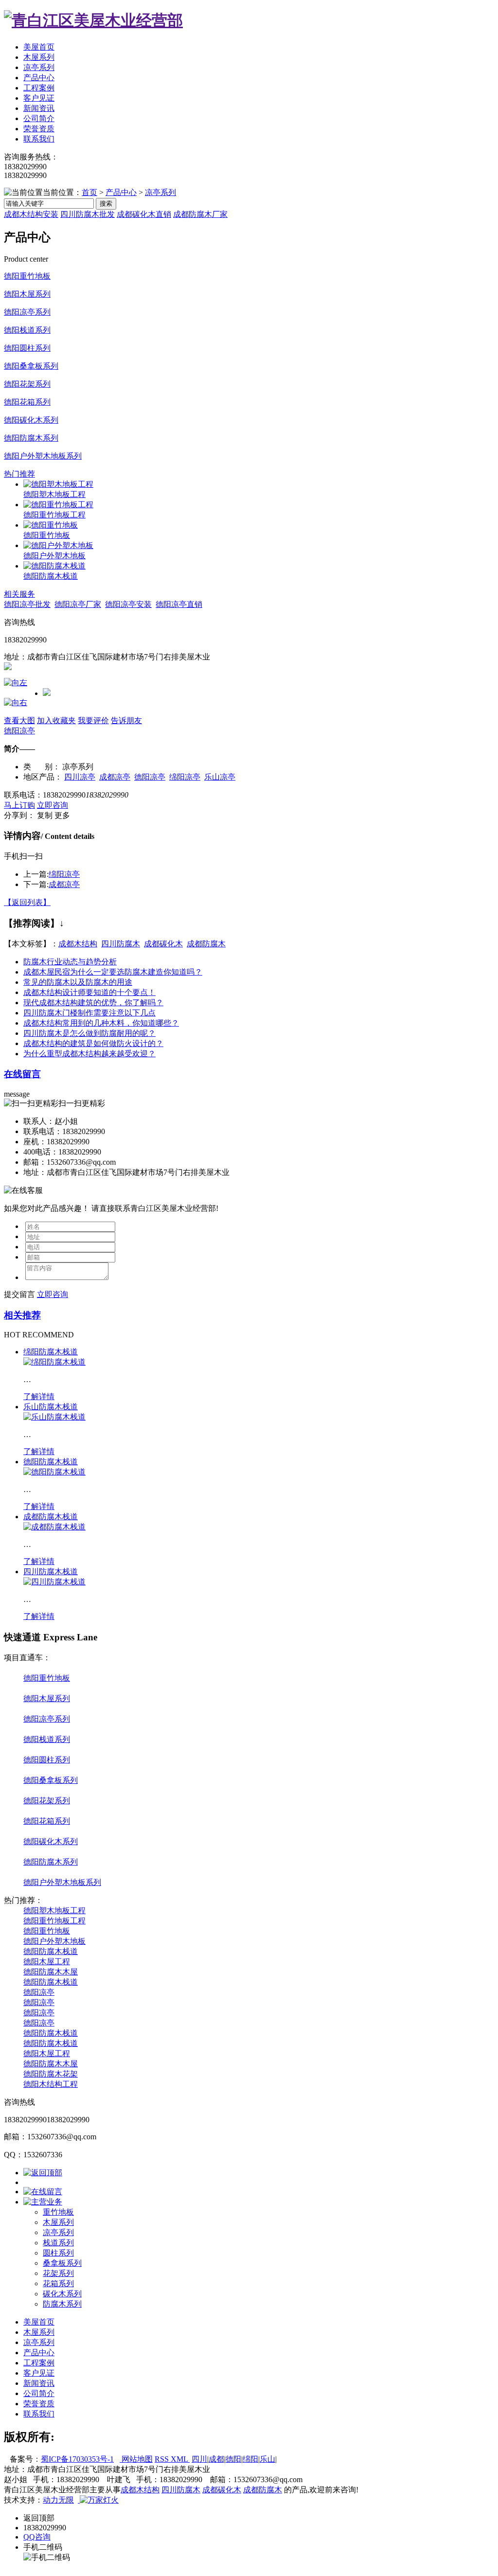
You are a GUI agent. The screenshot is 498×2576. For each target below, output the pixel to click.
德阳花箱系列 (27, 402)
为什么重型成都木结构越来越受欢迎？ (89, 1054)
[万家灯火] (98, 2500)
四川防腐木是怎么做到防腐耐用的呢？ (89, 1033)
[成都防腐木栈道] (54, 1527)
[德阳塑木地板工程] (58, 484)
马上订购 (19, 805)
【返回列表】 (27, 902)
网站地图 (136, 2459)
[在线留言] (43, 2192)
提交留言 (19, 1294)
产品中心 (39, 78)
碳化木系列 (62, 2294)
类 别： (42, 767)
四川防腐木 (121, 944)
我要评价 (93, 720)
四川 (199, 2459)
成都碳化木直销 (144, 214)
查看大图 (19, 720)
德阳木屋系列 (27, 294)
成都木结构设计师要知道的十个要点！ (89, 992)
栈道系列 (58, 2243)
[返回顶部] (43, 2173)
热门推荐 (19, 474)
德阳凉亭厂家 (78, 604)
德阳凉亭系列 (27, 312)
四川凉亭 (80, 777)
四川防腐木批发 (88, 214)
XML (180, 2459)
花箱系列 (58, 2283)
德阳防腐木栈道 (51, 576)
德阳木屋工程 (47, 1962)
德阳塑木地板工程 (54, 494)
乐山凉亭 (220, 777)
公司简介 (39, 118)
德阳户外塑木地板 (54, 556)
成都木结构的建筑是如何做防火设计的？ (93, 1043)
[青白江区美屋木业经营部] (93, 20)
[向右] (16, 702)
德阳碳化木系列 (31, 420)
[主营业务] (43, 2202)
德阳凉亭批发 (27, 604)
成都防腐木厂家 (200, 214)
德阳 (233, 2459)
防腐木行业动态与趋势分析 (70, 962)
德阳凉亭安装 (128, 604)
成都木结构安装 (31, 214)
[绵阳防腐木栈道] (54, 1362)
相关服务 (19, 594)
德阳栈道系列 (27, 330)
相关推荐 (22, 1315)
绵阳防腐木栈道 (51, 1352)
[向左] (16, 683)
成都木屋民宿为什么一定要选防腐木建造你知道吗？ (113, 972)
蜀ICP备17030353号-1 (77, 2459)
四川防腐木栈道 (51, 1572)
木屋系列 (39, 57)
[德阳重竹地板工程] (58, 505)
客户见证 (39, 98)
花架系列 (58, 2273)
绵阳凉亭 (185, 777)
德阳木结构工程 (51, 2084)
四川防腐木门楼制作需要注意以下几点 (89, 1013)
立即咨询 (53, 805)
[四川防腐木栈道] (54, 1582)
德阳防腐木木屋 (51, 1972)
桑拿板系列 (62, 2263)
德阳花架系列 (27, 384)
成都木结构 (78, 944)
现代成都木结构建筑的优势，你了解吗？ (93, 1003)
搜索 (106, 204)
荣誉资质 (39, 129)
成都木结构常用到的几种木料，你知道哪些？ (101, 1023)
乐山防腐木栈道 (51, 1407)
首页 (89, 192)
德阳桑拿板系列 (31, 366)
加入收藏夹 (56, 720)
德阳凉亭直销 (179, 604)
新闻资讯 (39, 108)
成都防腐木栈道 (51, 1517)
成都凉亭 (115, 777)
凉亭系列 (39, 67)
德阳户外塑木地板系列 (43, 456)
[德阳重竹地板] (51, 525)
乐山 (267, 2459)
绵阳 (250, 2459)
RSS (163, 2459)
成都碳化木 (163, 944)
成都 (216, 2459)
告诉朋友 (126, 720)
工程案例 (39, 88)
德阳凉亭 (19, 731)
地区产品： (43, 777)
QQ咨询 (37, 2537)
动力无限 (58, 2500)
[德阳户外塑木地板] (58, 545)
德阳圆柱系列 (27, 348)
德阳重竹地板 (27, 276)
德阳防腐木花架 (51, 2074)
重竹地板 (58, 2212)
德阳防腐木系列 (31, 438)
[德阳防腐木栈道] (54, 566)
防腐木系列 (62, 2304)
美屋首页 (39, 47)
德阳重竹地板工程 (54, 515)
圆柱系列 (58, 2253)
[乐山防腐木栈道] (54, 1417)
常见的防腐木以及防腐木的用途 (78, 982)
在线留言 (22, 1074)
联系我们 (39, 139)
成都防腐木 (206, 944)
